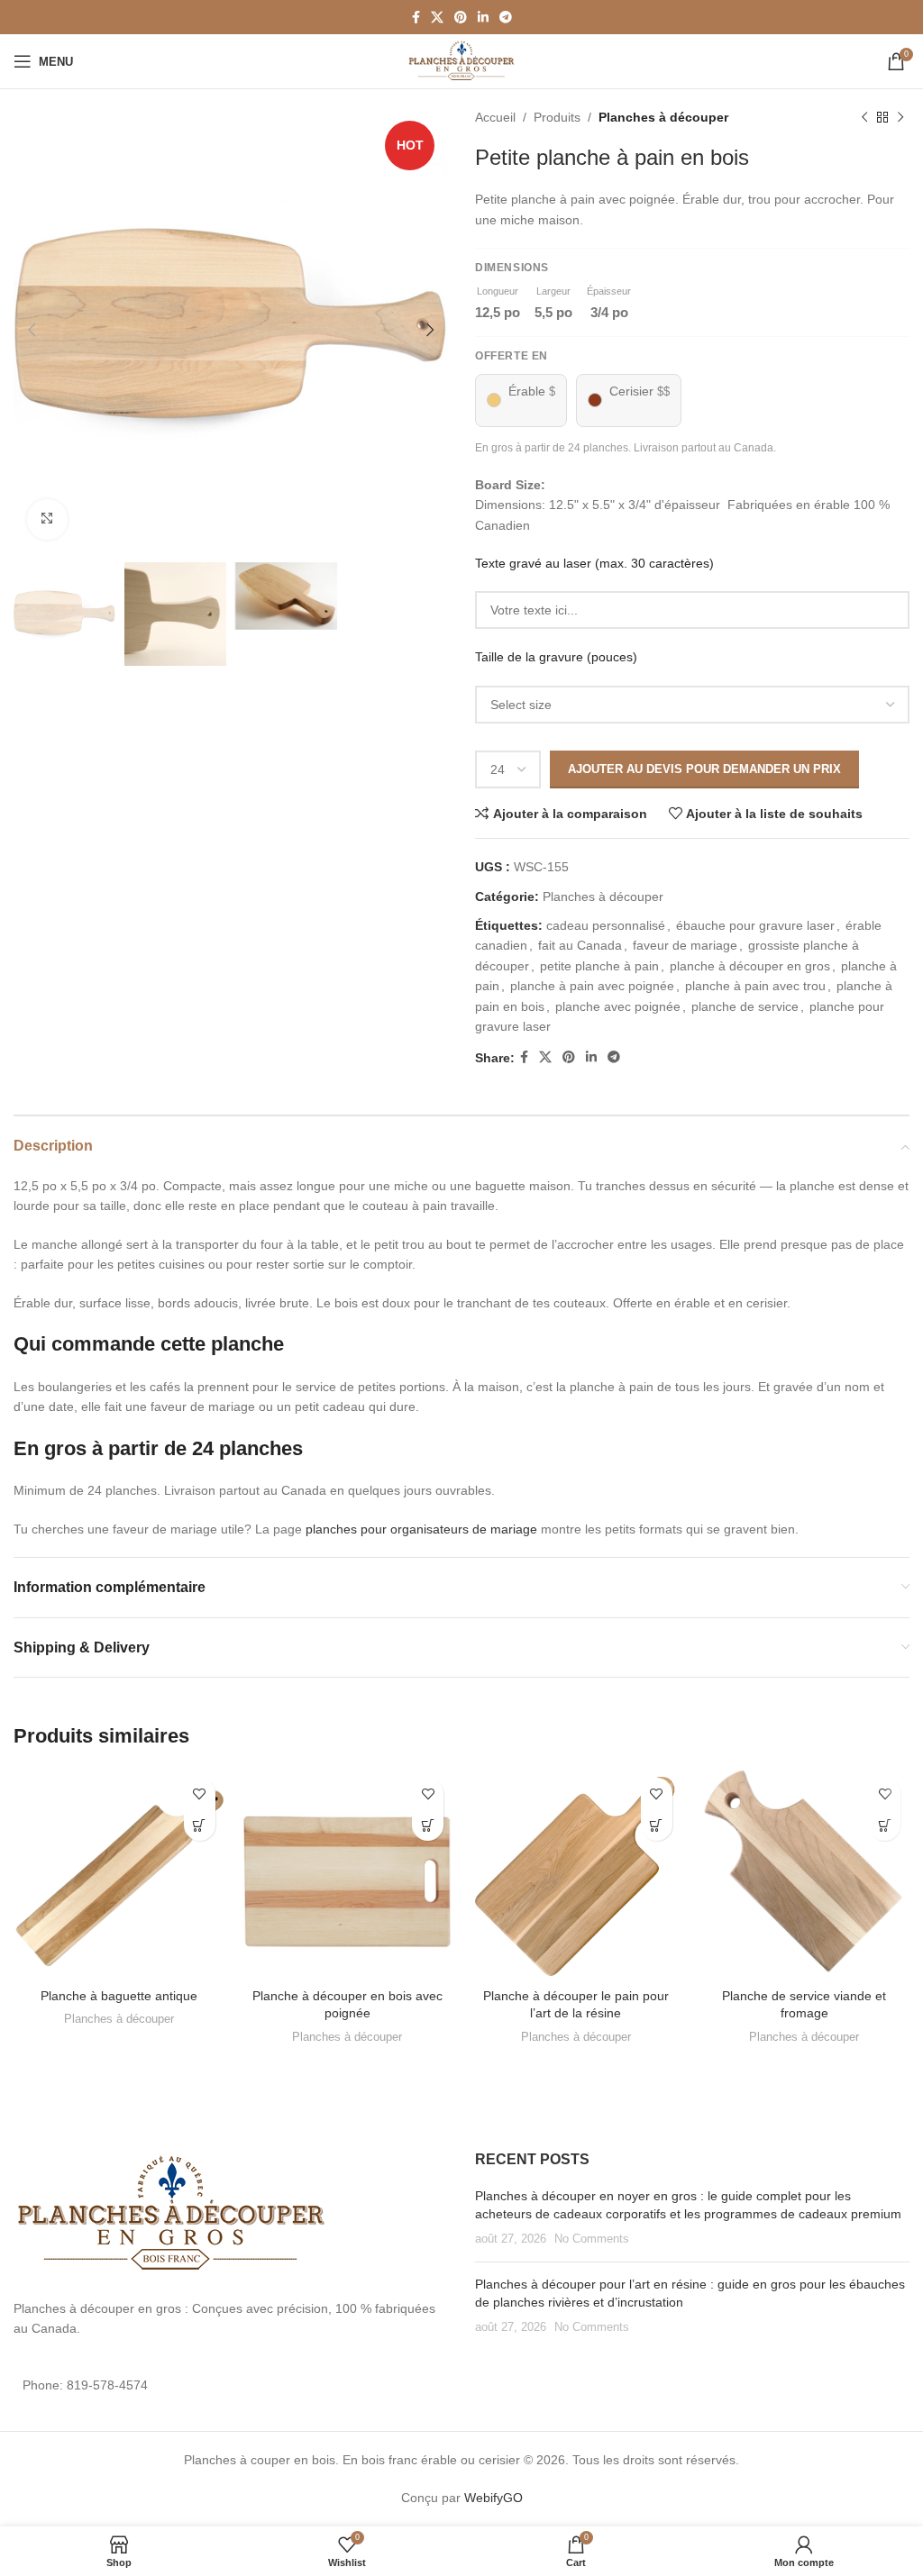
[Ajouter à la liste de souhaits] (200, 1793)
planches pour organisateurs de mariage (421, 1529)
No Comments (592, 2239)
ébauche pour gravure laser (755, 925)
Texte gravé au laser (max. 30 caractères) (594, 563)
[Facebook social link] (416, 18)
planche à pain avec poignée (592, 986)
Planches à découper (663, 117)
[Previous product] (864, 117)
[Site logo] (462, 60)
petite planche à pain (599, 966)
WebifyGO (493, 2498)
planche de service (745, 1006)
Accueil (495, 117)
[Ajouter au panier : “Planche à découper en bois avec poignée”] (428, 1825)
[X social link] (437, 18)
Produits (557, 117)
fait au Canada (580, 945)
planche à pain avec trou (755, 986)
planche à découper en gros (750, 966)
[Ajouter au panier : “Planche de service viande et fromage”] (885, 1825)
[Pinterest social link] (461, 18)
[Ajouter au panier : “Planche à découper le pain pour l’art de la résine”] (657, 1825)
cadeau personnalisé (606, 925)
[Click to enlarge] (47, 519)
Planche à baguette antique (119, 1996)
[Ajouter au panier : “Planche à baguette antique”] (200, 1825)
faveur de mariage (685, 945)
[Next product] (900, 117)
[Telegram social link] (506, 18)
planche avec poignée (618, 1006)
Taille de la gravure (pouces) (556, 657)
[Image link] (171, 2214)
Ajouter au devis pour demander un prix (704, 769)
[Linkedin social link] (483, 18)
